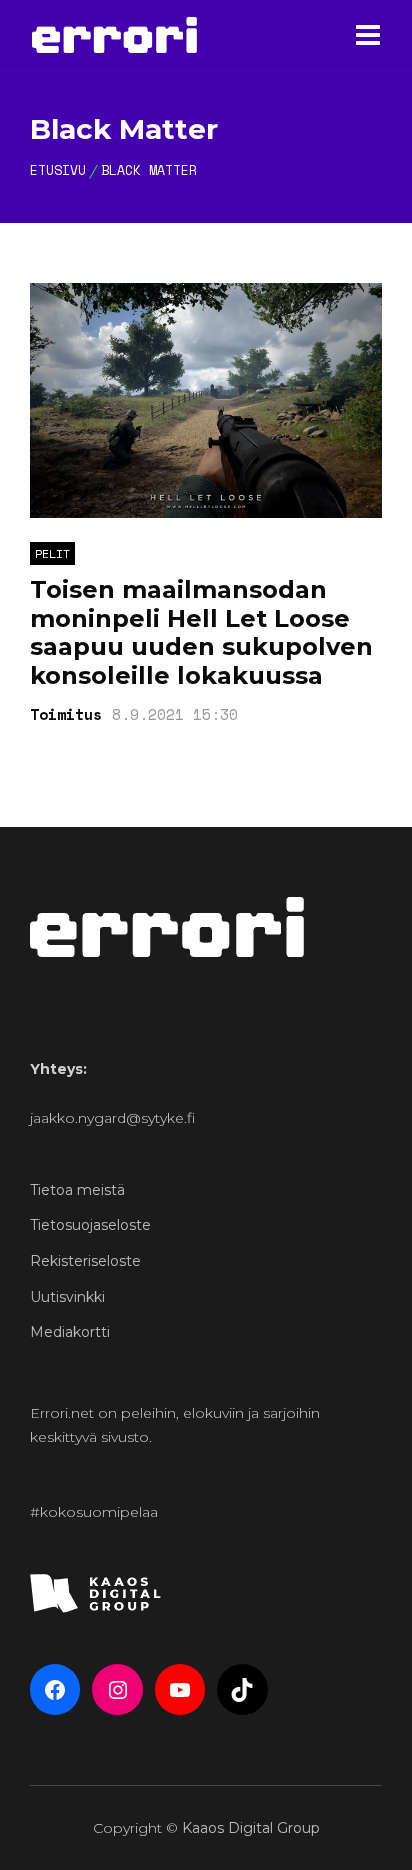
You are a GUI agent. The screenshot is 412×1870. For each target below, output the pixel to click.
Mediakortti (70, 1332)
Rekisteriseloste (85, 1261)
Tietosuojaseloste (90, 1225)
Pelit (52, 553)
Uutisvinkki (67, 1297)
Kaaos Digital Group (251, 1828)
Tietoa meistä (77, 1190)
